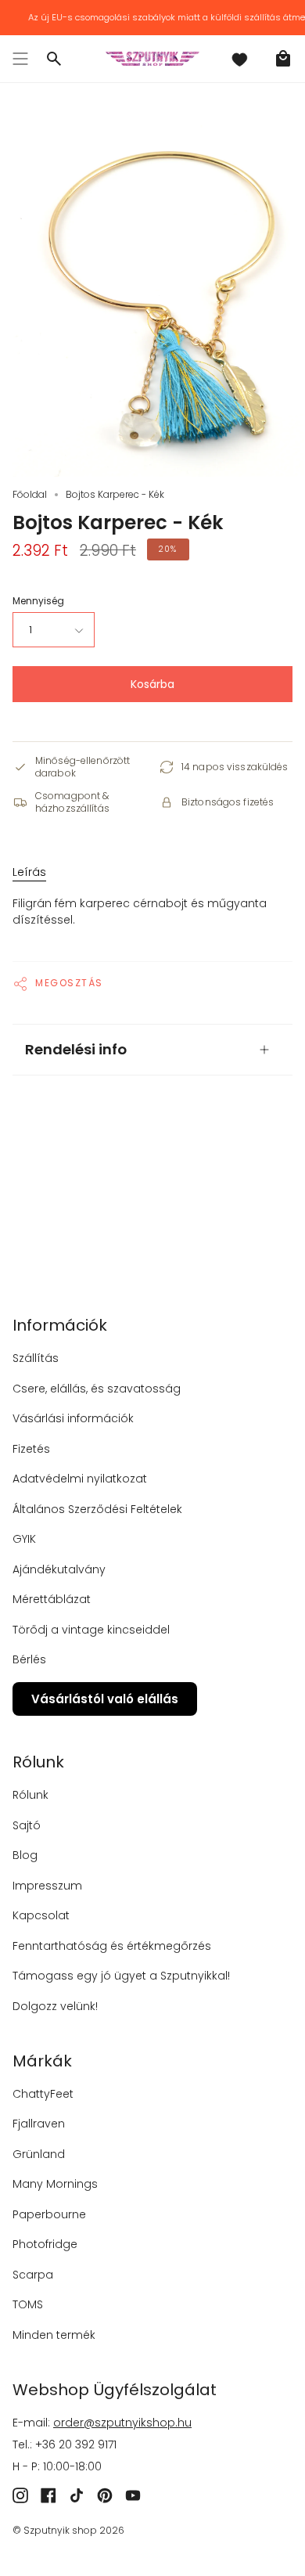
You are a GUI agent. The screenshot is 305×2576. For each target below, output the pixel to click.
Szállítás (36, 1358)
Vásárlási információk (73, 1418)
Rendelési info (76, 1049)
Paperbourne (49, 2214)
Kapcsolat (41, 1915)
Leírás (29, 872)
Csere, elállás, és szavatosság (97, 1389)
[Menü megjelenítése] (20, 59)
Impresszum (47, 1886)
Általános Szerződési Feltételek (97, 1509)
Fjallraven (39, 2124)
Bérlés (29, 1659)
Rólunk (30, 1795)
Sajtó (27, 1825)
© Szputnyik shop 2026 (68, 2530)
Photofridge (45, 2244)
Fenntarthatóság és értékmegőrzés (112, 1946)
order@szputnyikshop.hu (122, 2423)
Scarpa (33, 2275)
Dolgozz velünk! (55, 2006)
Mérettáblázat (52, 1599)
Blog (25, 1855)
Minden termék (54, 2335)
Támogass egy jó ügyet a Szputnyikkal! (121, 1976)
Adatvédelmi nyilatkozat (80, 1479)
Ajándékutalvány (59, 1569)
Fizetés (31, 1449)
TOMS (28, 2304)
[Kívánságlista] (239, 59)
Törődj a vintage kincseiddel (91, 1630)
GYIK (24, 1539)
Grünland (39, 2154)
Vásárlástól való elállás (105, 1699)
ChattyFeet (43, 2094)
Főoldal (30, 494)
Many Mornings (55, 2184)
